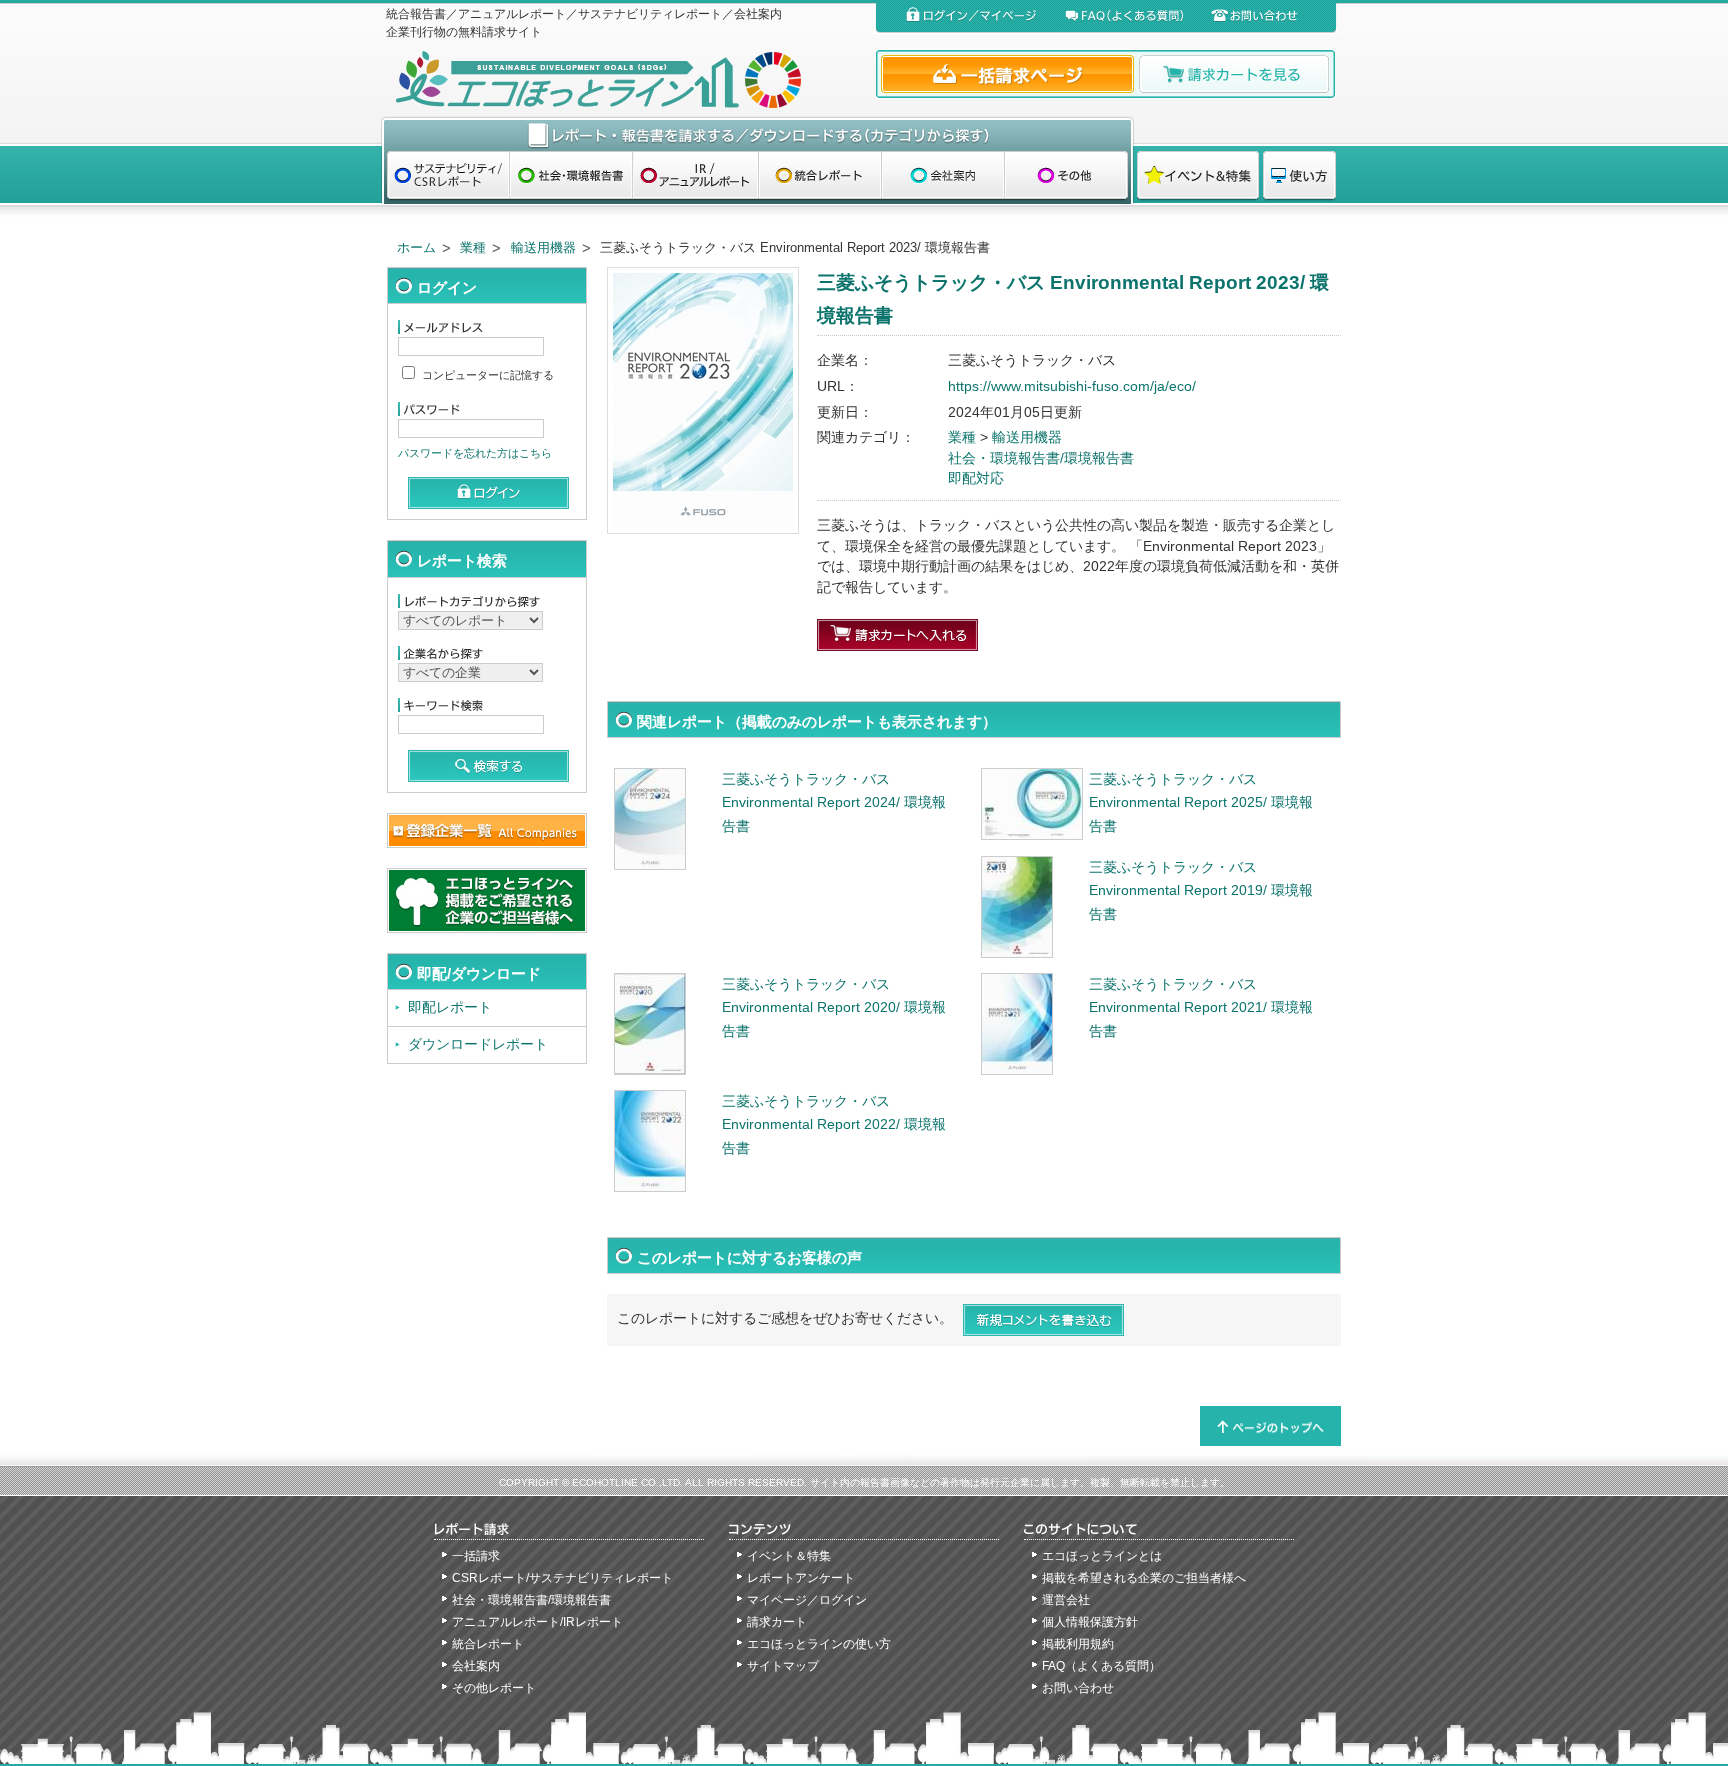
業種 (473, 247)
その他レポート (494, 1688)
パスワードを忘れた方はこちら (475, 453)
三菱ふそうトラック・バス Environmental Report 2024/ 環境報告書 (834, 803)
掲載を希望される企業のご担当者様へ (1144, 1578)
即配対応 (976, 478)
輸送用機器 (543, 247)
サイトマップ (783, 1666)
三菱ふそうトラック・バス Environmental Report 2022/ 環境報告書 (834, 1125)
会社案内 (476, 1666)
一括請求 (476, 1556)
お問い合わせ (1078, 1688)
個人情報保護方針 (1090, 1622)
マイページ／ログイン (807, 1600)
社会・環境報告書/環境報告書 (1041, 458)
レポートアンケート (801, 1578)
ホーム (416, 247)
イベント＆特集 (789, 1556)
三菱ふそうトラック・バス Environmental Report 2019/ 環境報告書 (1201, 891)
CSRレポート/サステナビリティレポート (562, 1578)
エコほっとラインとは (1102, 1556)
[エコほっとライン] (626, 79)
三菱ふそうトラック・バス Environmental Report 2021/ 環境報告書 (1201, 1008)
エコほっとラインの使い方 (819, 1644)
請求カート (777, 1622)
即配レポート (450, 1007)
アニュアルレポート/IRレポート (537, 1622)
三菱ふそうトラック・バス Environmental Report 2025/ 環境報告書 (1201, 803)
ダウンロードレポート (478, 1044)
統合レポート (488, 1644)
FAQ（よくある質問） (1101, 1666)
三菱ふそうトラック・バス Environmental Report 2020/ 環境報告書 (834, 1008)
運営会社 (1066, 1600)
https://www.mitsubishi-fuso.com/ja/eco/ (1072, 386)
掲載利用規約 (1078, 1644)
